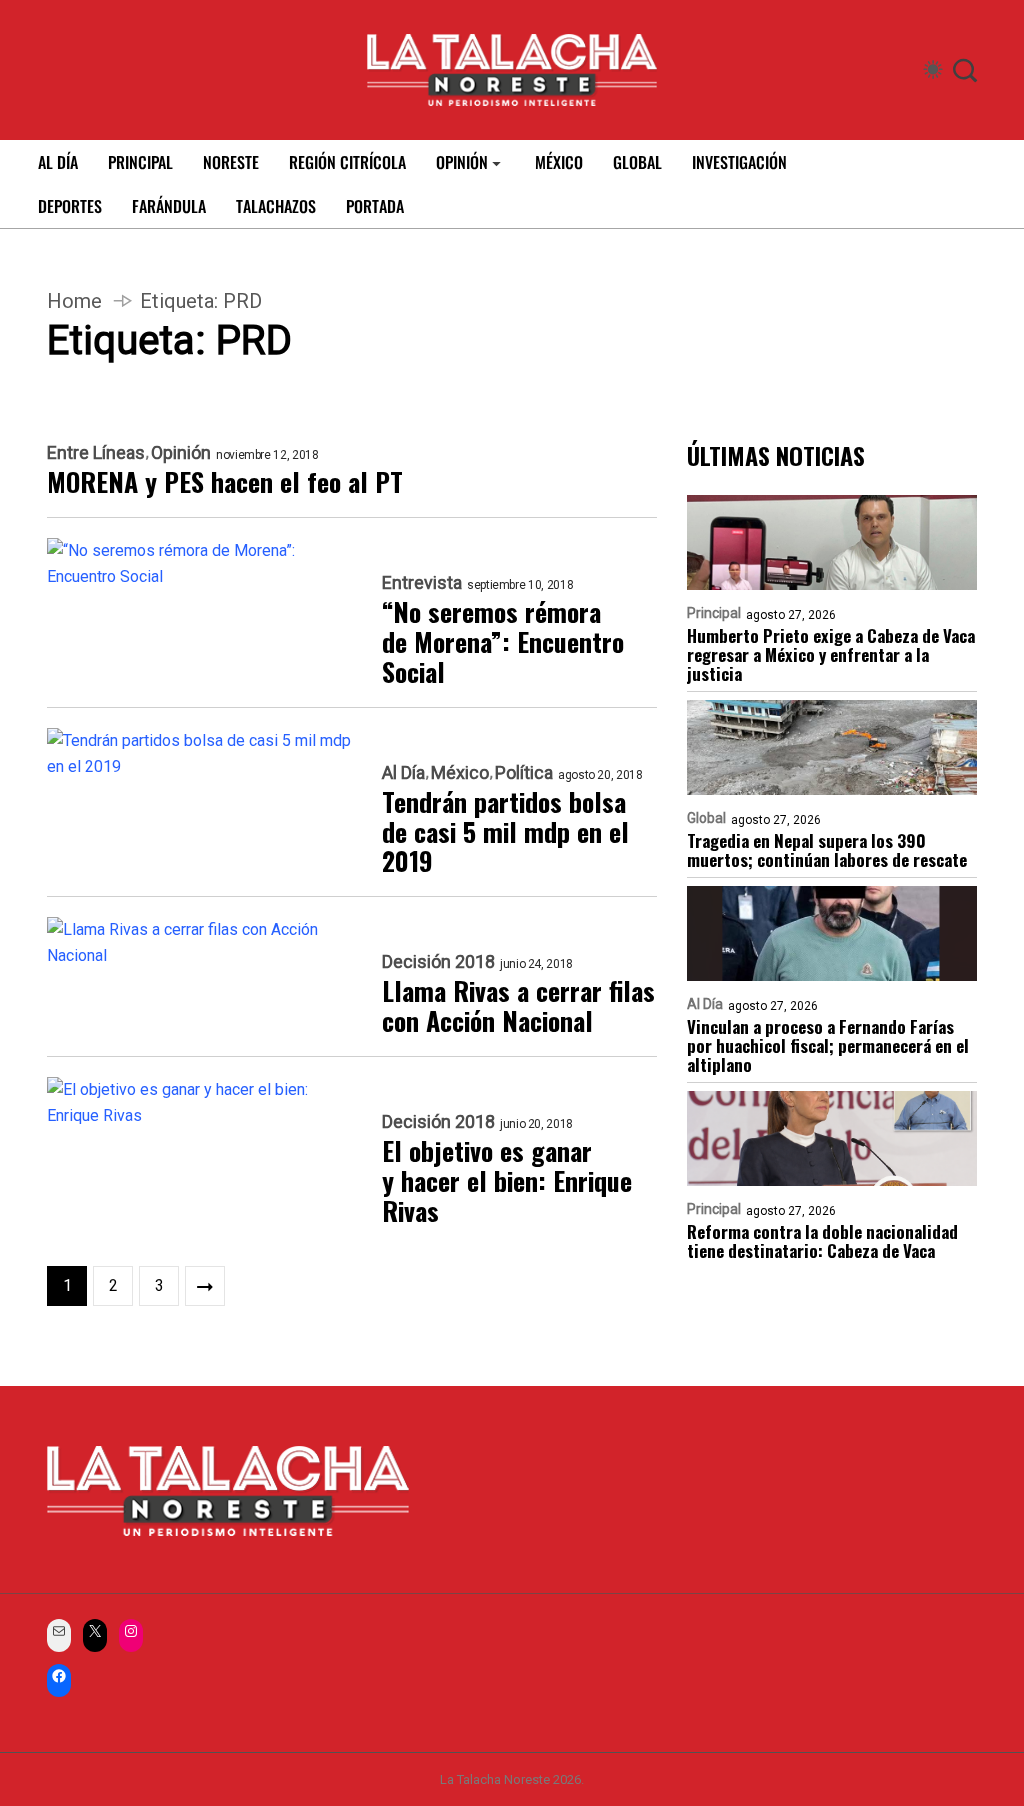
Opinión (181, 453)
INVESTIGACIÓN (739, 162)
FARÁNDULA (169, 206)
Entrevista (422, 583)
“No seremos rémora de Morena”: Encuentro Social (503, 642)
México (460, 773)
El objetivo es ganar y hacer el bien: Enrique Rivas (507, 1181)
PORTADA (375, 206)
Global (706, 818)
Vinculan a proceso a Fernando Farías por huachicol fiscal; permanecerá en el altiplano (828, 1045)
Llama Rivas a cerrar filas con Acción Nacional (518, 1006)
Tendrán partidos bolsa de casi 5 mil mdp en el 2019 (505, 832)
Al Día (403, 773)
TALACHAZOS (276, 206)
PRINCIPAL (140, 162)
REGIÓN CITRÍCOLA (347, 162)
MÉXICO (559, 162)
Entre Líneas (96, 453)
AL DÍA (58, 162)
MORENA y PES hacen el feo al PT (225, 482)
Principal (714, 613)
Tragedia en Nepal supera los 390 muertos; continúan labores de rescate (827, 850)
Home (74, 301)
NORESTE (231, 162)
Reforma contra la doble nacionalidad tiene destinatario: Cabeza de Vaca (822, 1241)
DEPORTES (70, 206)
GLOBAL (637, 162)
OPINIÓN (462, 162)
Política (524, 773)
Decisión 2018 (438, 962)
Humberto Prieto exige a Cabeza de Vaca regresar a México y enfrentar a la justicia (831, 654)
